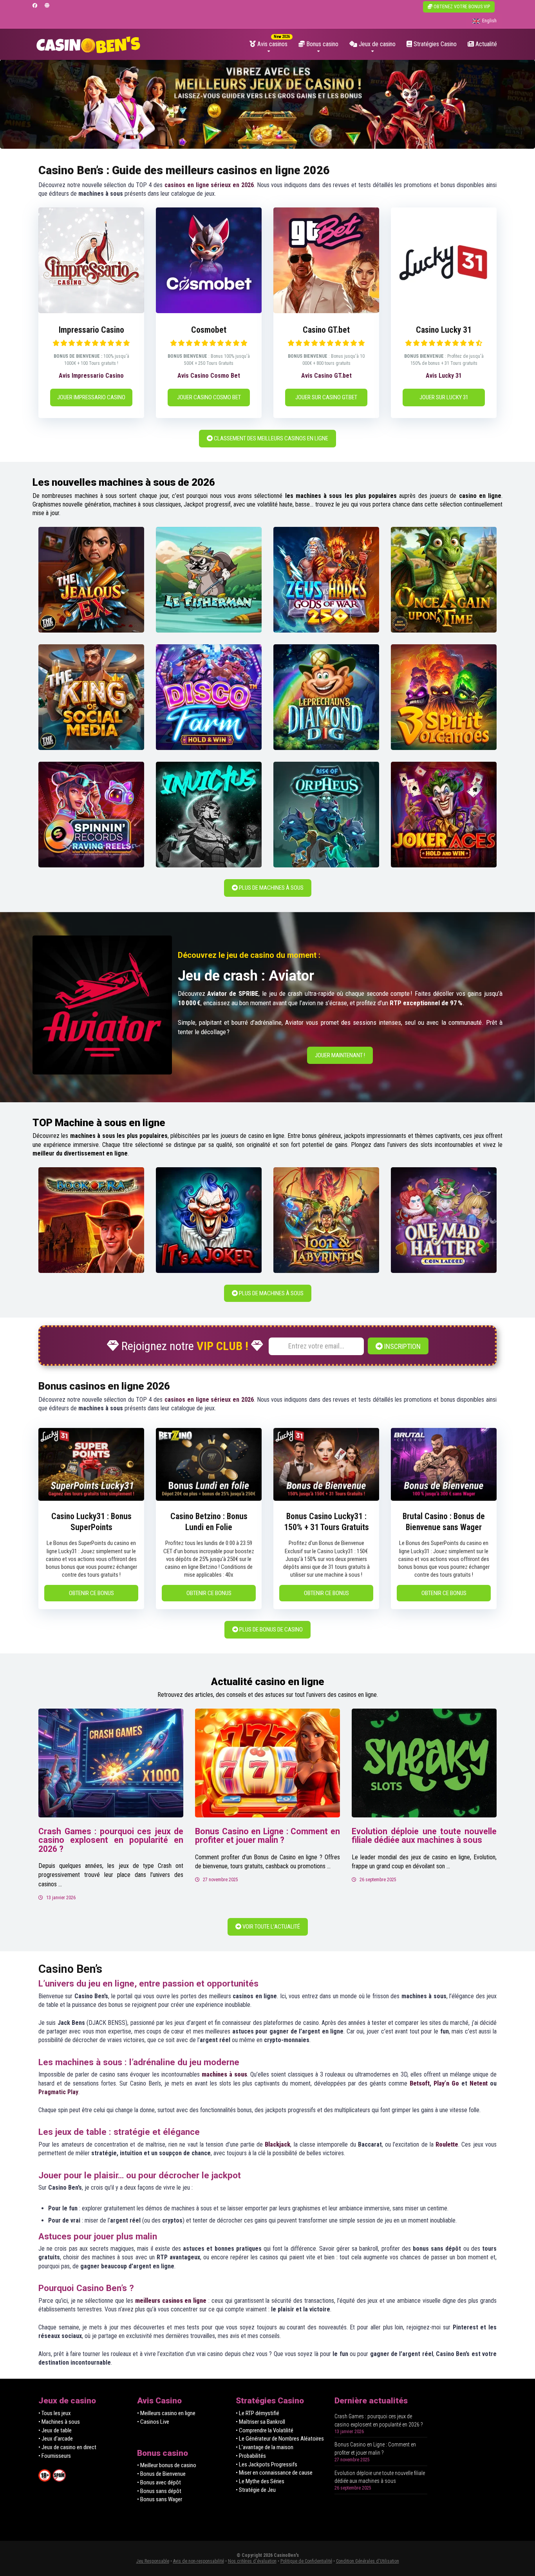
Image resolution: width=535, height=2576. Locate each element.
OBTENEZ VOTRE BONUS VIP (461, 7)
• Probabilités (251, 2456)
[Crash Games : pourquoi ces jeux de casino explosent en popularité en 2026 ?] (111, 1763)
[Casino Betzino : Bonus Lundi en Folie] (209, 1499)
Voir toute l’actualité (271, 1927)
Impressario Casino (91, 330)
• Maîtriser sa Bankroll (260, 2422)
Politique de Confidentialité (306, 2561)
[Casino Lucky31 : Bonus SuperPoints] (91, 1499)
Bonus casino (322, 44)
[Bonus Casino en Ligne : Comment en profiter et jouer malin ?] (267, 1763)
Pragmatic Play (58, 2092)
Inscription (402, 1346)
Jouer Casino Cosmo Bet (209, 397)
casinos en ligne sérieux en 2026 (209, 185)
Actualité (485, 44)
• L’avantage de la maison (265, 2447)
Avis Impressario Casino (91, 376)
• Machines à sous (59, 2422)
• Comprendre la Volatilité (265, 2430)
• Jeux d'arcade (56, 2439)
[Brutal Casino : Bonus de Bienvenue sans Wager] (444, 1499)
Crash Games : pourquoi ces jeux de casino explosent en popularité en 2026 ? (111, 1840)
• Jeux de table (55, 2430)
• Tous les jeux (55, 2413)
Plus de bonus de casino (270, 1630)
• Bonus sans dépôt (159, 2491)
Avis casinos (272, 44)
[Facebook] (35, 6)
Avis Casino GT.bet (326, 376)
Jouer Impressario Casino (91, 397)
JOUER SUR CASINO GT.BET (326, 397)
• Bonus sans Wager (160, 2499)
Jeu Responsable (153, 2561)
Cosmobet (209, 330)
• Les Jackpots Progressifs (267, 2464)
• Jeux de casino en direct (67, 2447)
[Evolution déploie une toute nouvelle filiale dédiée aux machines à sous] (424, 1763)
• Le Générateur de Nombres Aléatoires (280, 2439)
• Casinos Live (153, 2422)
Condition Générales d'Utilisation (368, 2561)
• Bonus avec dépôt (159, 2482)
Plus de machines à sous (271, 888)
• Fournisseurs (55, 2456)
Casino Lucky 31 (444, 330)
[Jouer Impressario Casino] (91, 311)
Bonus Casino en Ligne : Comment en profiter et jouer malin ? (267, 1836)
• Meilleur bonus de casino (167, 2465)
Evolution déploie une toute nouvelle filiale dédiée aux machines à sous (424, 1836)
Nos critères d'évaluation (252, 2561)
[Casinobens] (88, 42)
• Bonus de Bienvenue (161, 2474)
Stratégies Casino (434, 44)
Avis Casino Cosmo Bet (209, 376)
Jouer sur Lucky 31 (444, 397)
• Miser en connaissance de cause (274, 2473)
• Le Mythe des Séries (260, 2481)
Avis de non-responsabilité (199, 2561)
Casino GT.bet (326, 330)
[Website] (47, 6)
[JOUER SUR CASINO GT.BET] (326, 311)
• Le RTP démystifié (258, 2413)
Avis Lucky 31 (444, 376)
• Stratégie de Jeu (256, 2490)
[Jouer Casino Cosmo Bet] (209, 311)
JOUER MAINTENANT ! (340, 1055)
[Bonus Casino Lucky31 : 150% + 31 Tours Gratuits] (326, 1499)
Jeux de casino (376, 44)
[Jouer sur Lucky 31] (444, 311)
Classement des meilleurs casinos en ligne (270, 438)
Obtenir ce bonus (91, 1593)
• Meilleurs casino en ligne (166, 2413)
